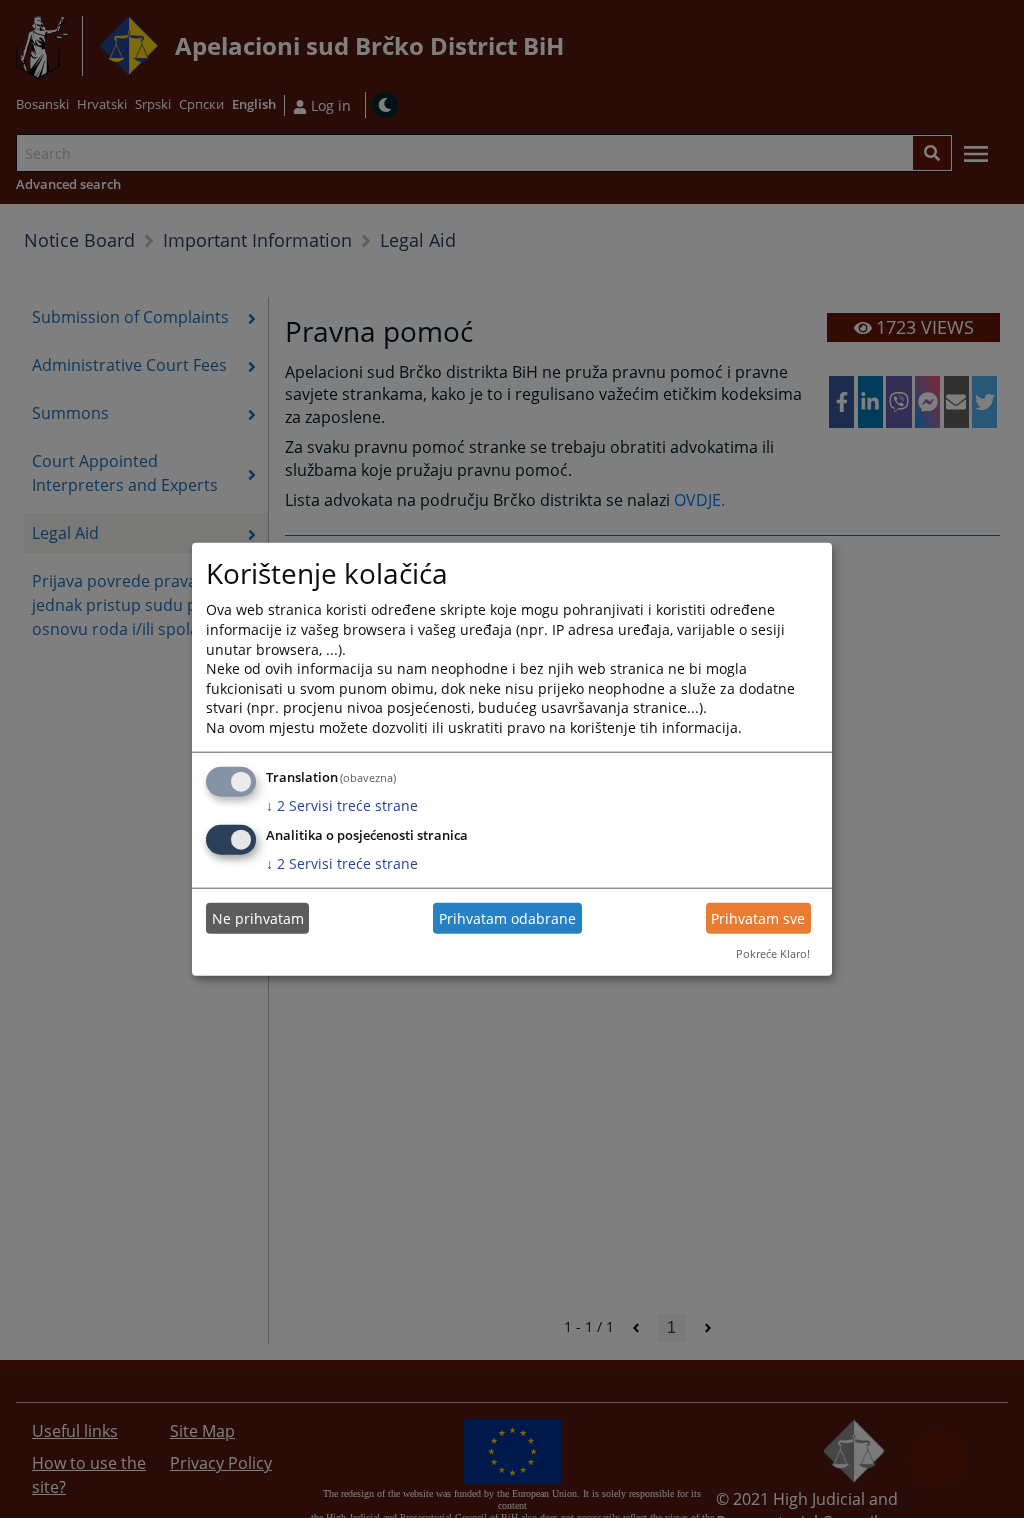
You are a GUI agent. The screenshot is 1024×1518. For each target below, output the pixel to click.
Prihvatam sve (758, 918)
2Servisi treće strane (342, 804)
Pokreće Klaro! (773, 953)
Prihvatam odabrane (507, 918)
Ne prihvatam (258, 918)
